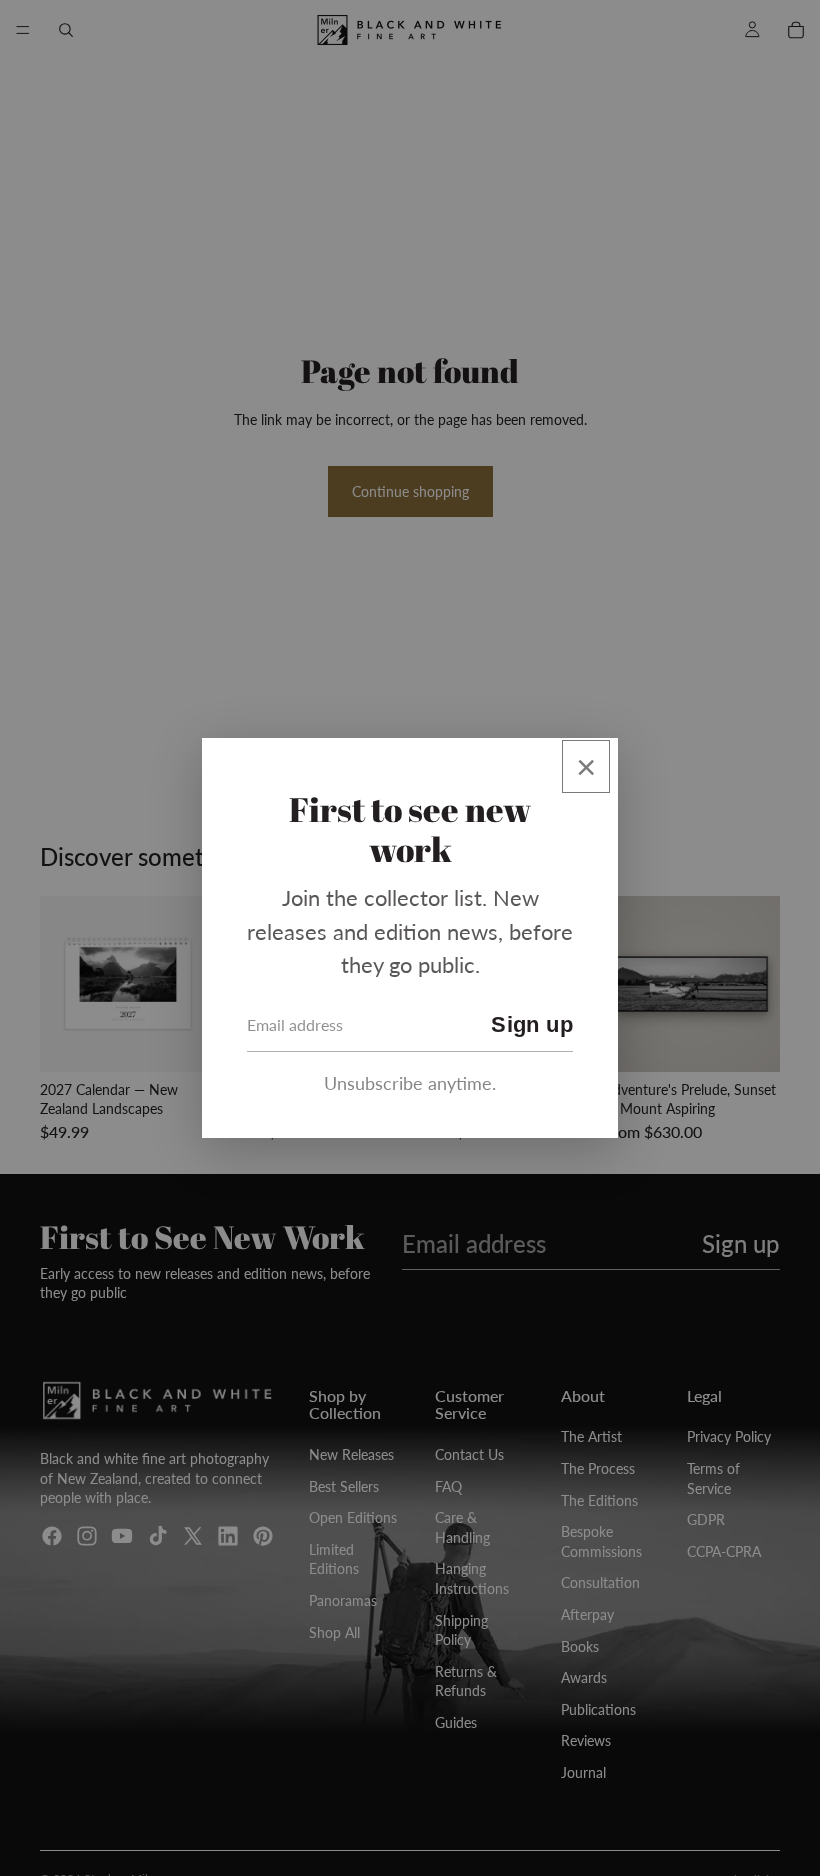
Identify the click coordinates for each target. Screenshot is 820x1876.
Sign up (532, 1024)
